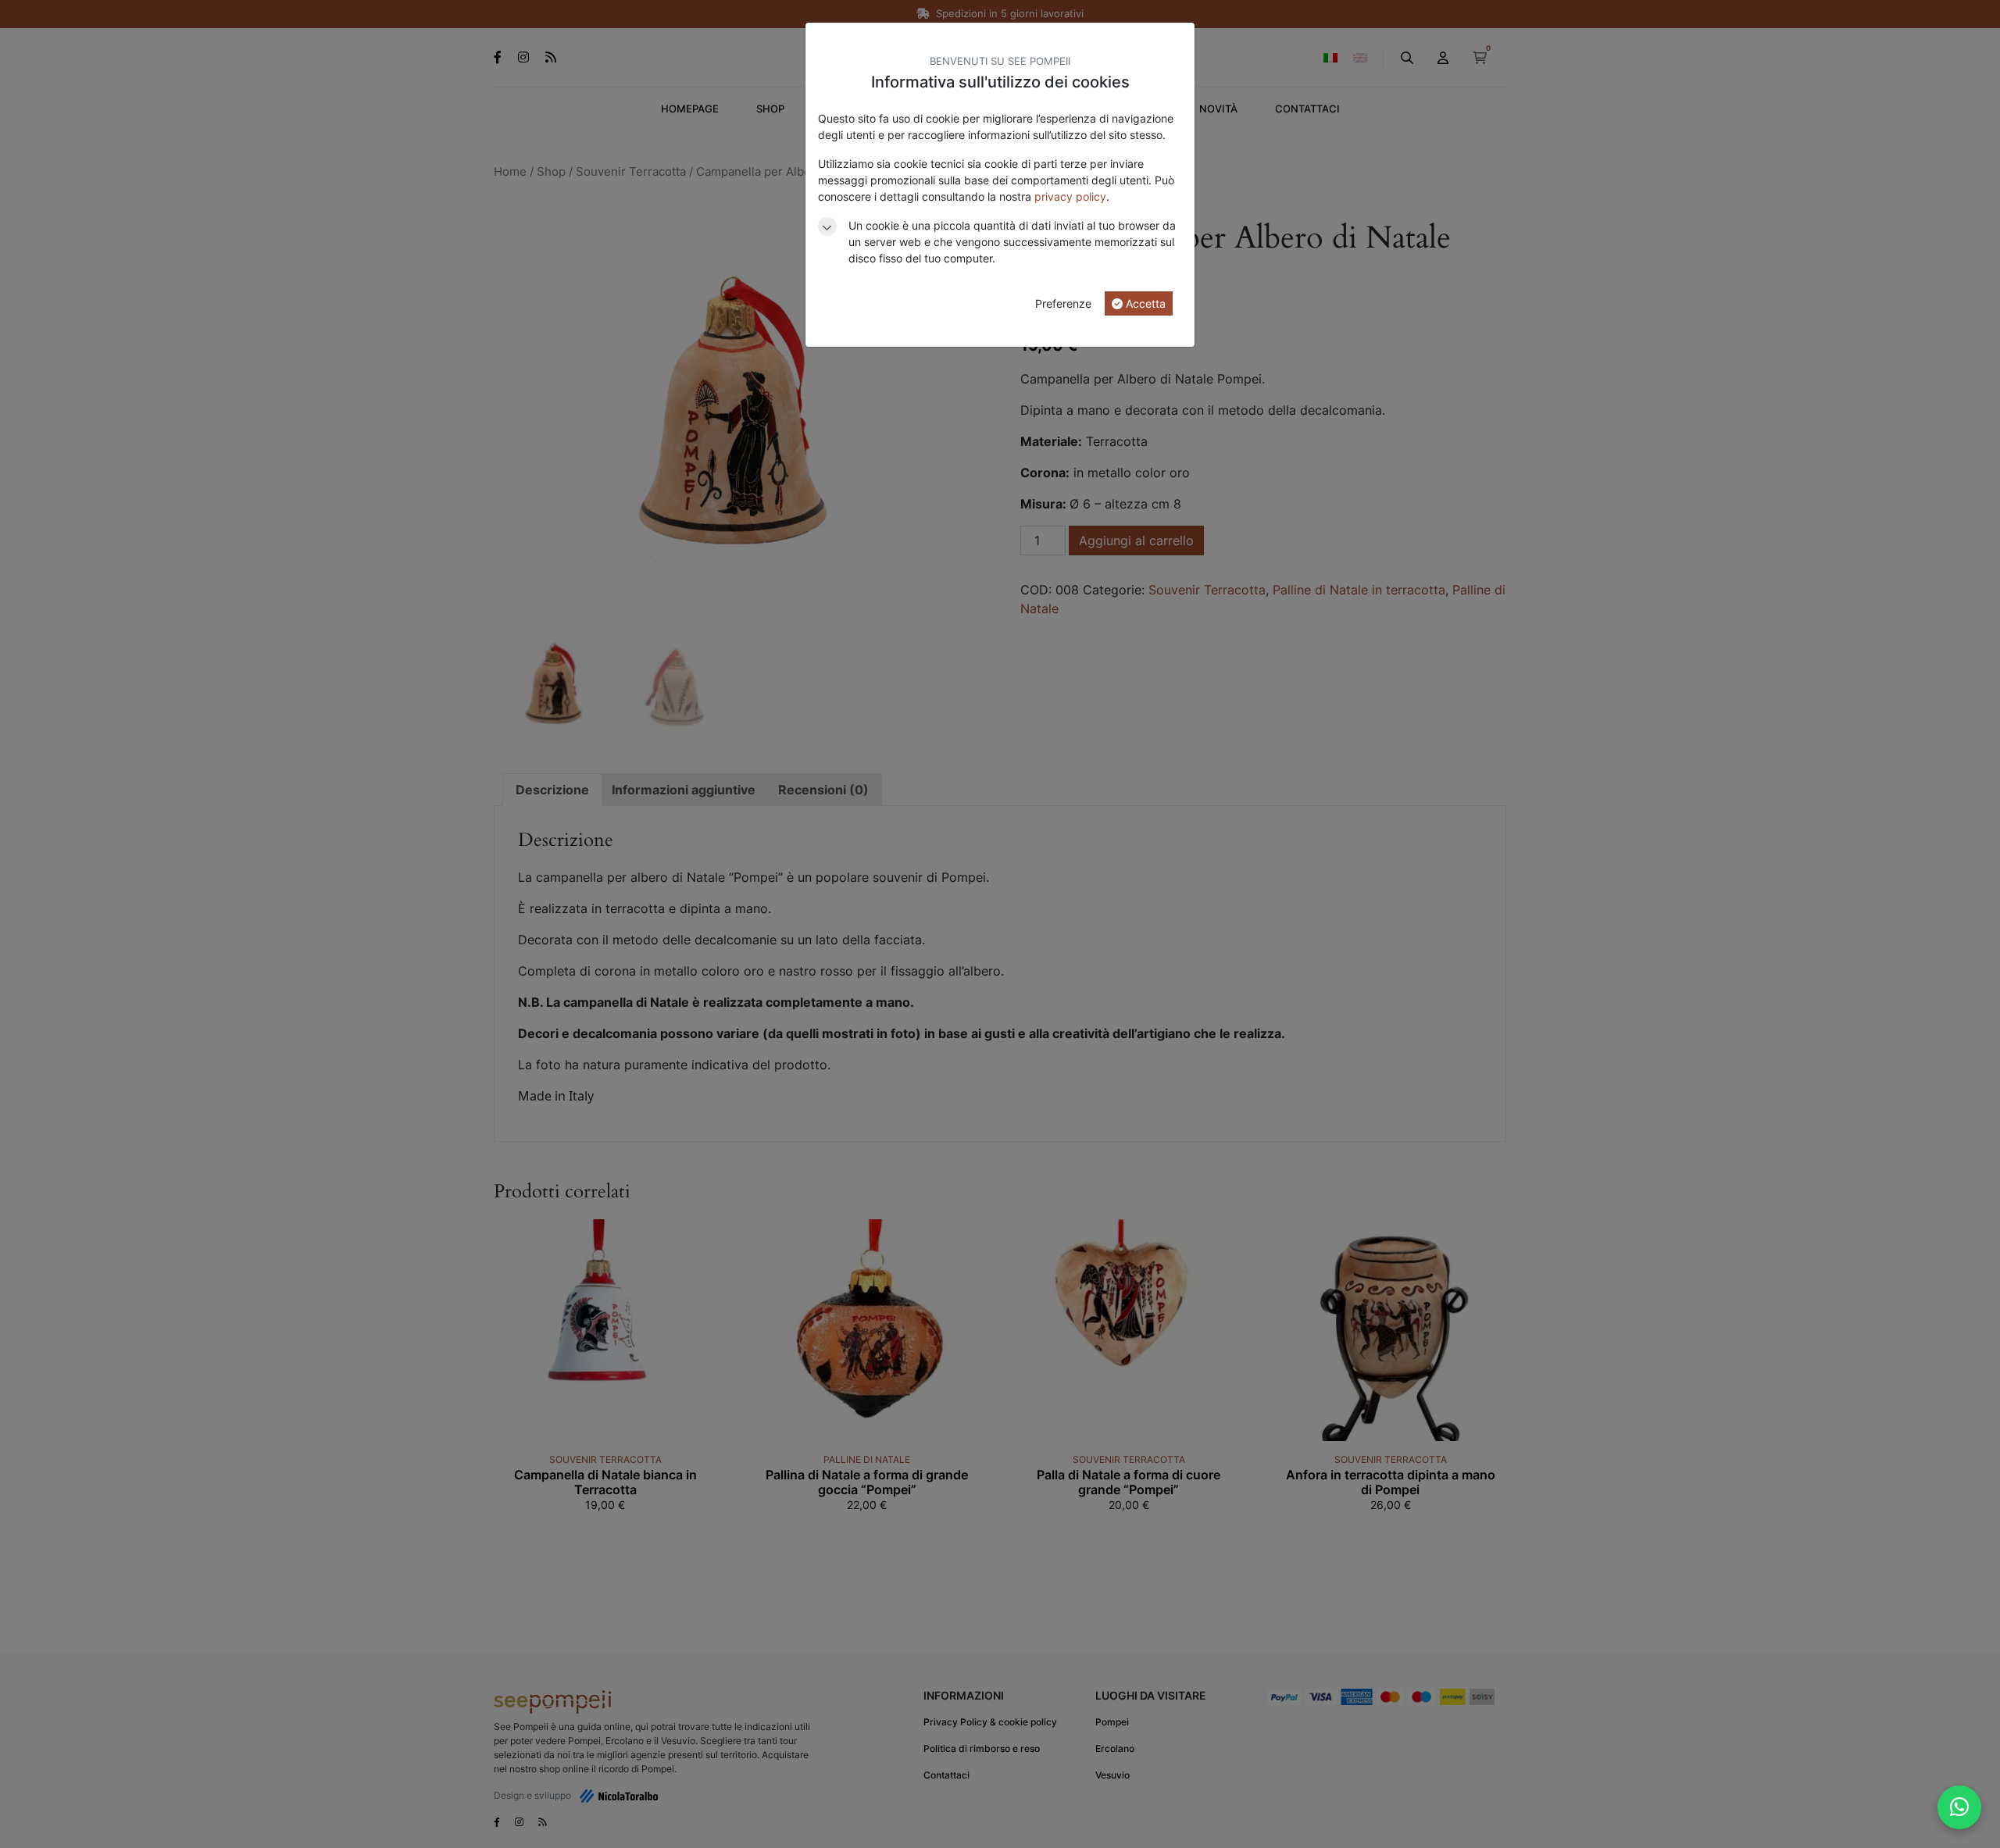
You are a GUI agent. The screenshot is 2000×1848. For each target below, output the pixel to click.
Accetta (1144, 303)
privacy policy (1070, 196)
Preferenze (1063, 303)
